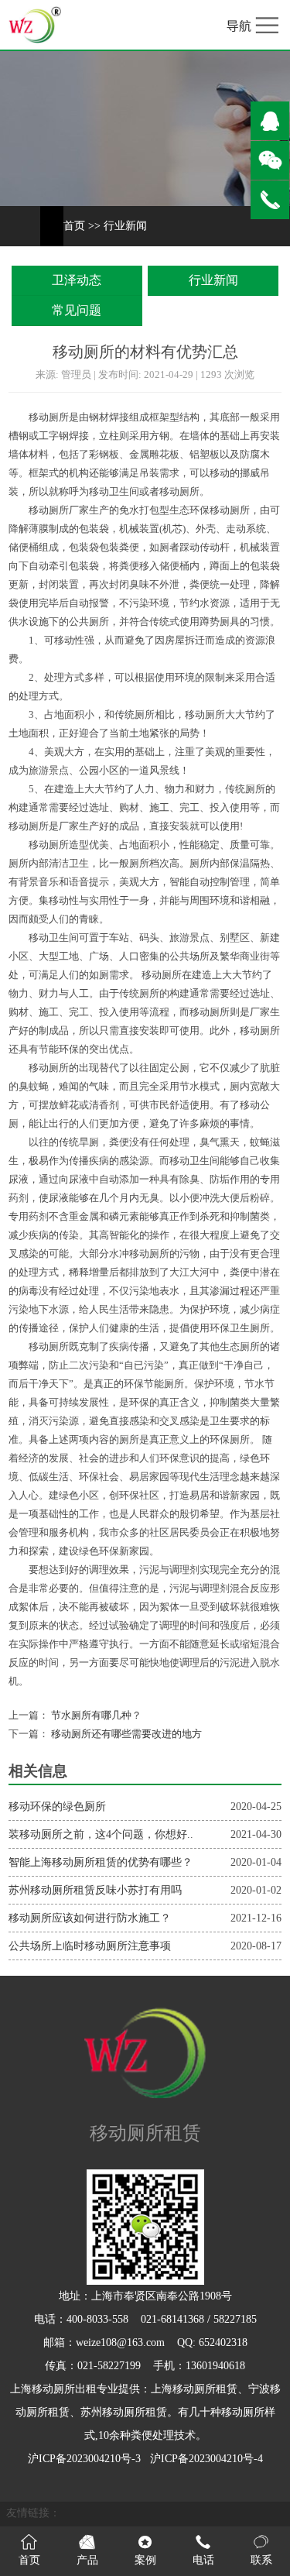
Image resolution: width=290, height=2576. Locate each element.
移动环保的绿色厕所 (57, 1807)
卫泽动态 (77, 280)
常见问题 (77, 310)
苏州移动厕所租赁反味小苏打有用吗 (95, 1890)
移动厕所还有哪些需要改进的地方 (125, 1734)
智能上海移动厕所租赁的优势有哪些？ (101, 1862)
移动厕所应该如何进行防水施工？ (90, 1918)
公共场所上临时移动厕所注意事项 (90, 1946)
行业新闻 (125, 226)
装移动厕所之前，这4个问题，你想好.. (101, 1834)
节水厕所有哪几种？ (95, 1716)
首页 (74, 226)
